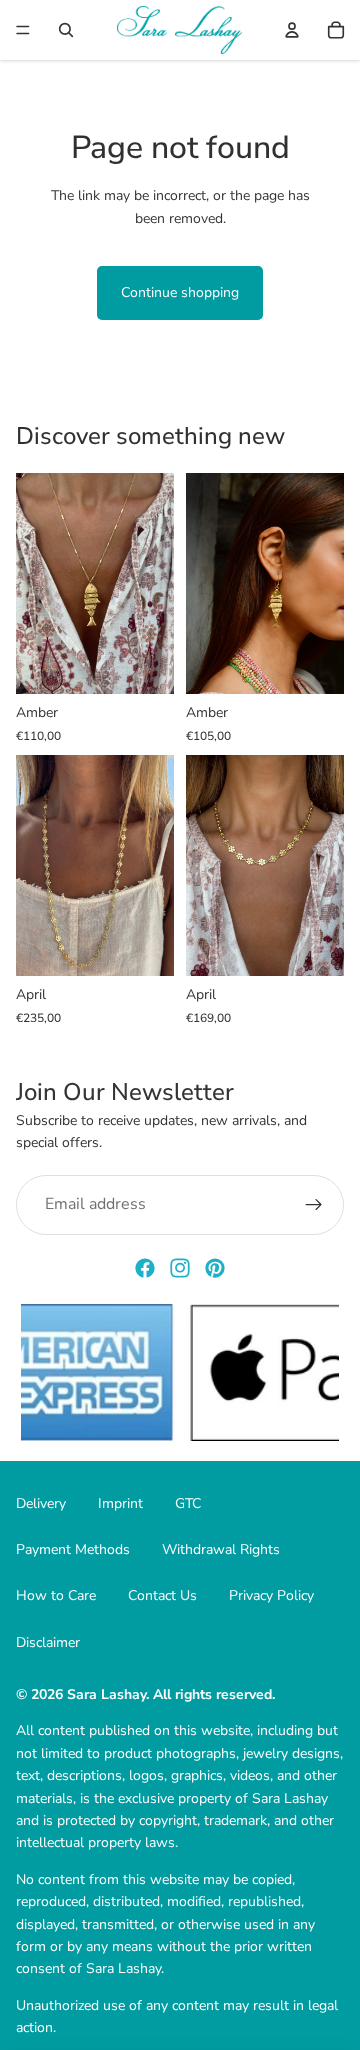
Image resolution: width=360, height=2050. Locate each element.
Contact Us (162, 1595)
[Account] (292, 30)
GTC (188, 1503)
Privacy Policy (271, 1595)
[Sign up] (314, 1205)
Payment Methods (73, 1549)
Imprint (120, 1503)
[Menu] (23, 30)
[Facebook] (145, 1268)
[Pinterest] (215, 1268)
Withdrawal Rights (221, 1549)
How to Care (56, 1595)
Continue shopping (180, 292)
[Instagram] (180, 1268)
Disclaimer (48, 1642)
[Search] (66, 30)
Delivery (41, 1503)
